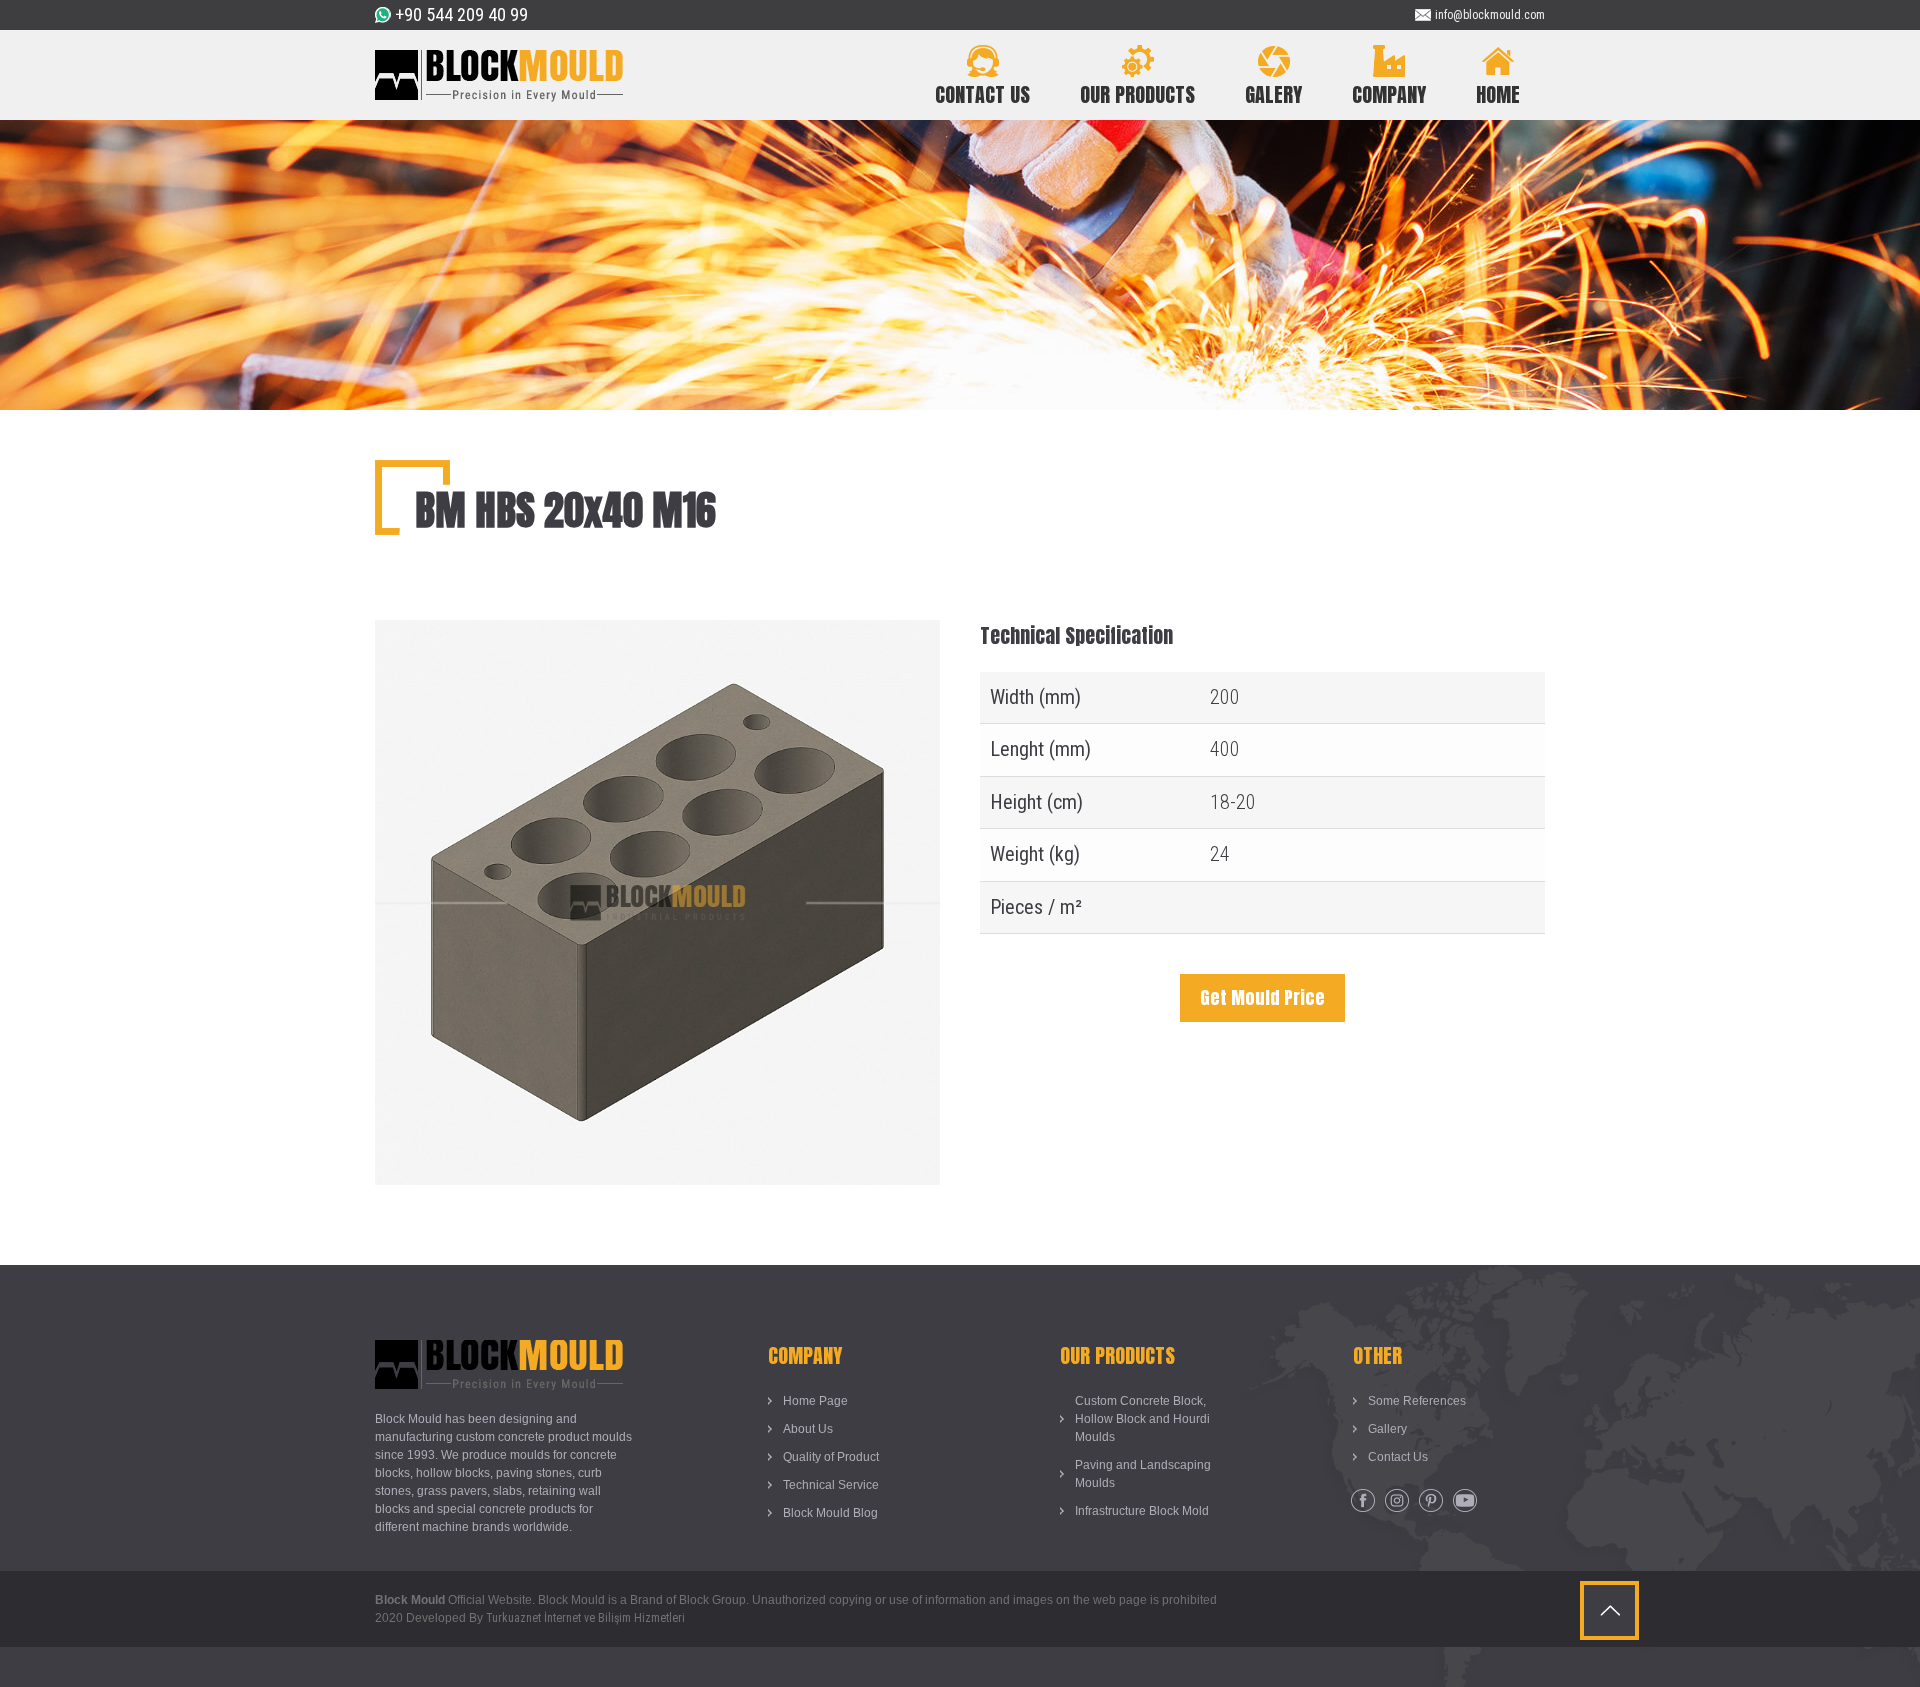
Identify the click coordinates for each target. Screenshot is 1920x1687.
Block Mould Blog (830, 1513)
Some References (1417, 1401)
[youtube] (1465, 1501)
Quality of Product (831, 1457)
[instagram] (1397, 1501)
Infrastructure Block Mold (1142, 1511)
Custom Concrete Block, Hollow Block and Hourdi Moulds (1142, 1419)
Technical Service (831, 1485)
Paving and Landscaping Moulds (1143, 1474)
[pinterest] (1431, 1501)
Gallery (1387, 1429)
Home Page (815, 1401)
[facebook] (1363, 1501)
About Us (808, 1429)
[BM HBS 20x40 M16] (657, 635)
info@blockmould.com (1490, 15)
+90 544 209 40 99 (461, 14)
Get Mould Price (1262, 997)
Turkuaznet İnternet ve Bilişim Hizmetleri (585, 1618)
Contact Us (1398, 1457)
